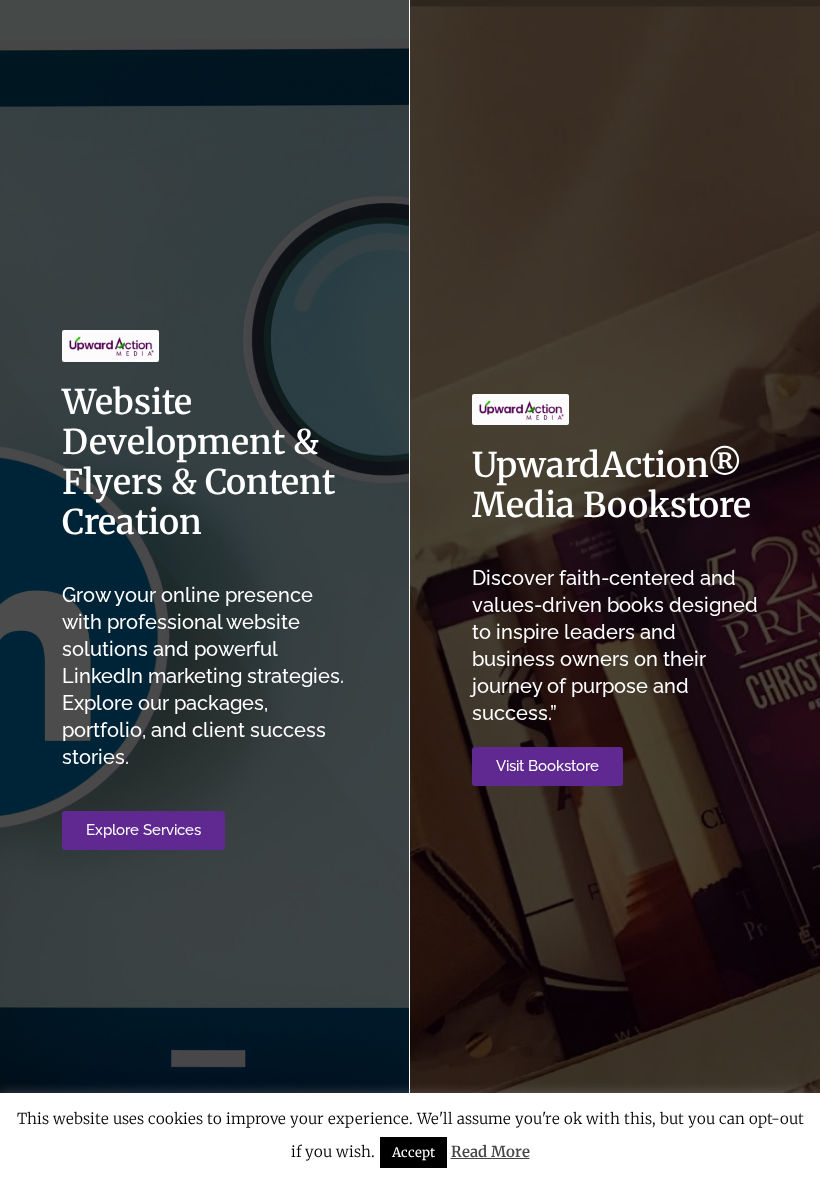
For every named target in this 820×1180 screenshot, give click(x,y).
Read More (490, 1151)
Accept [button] (413, 1152)
